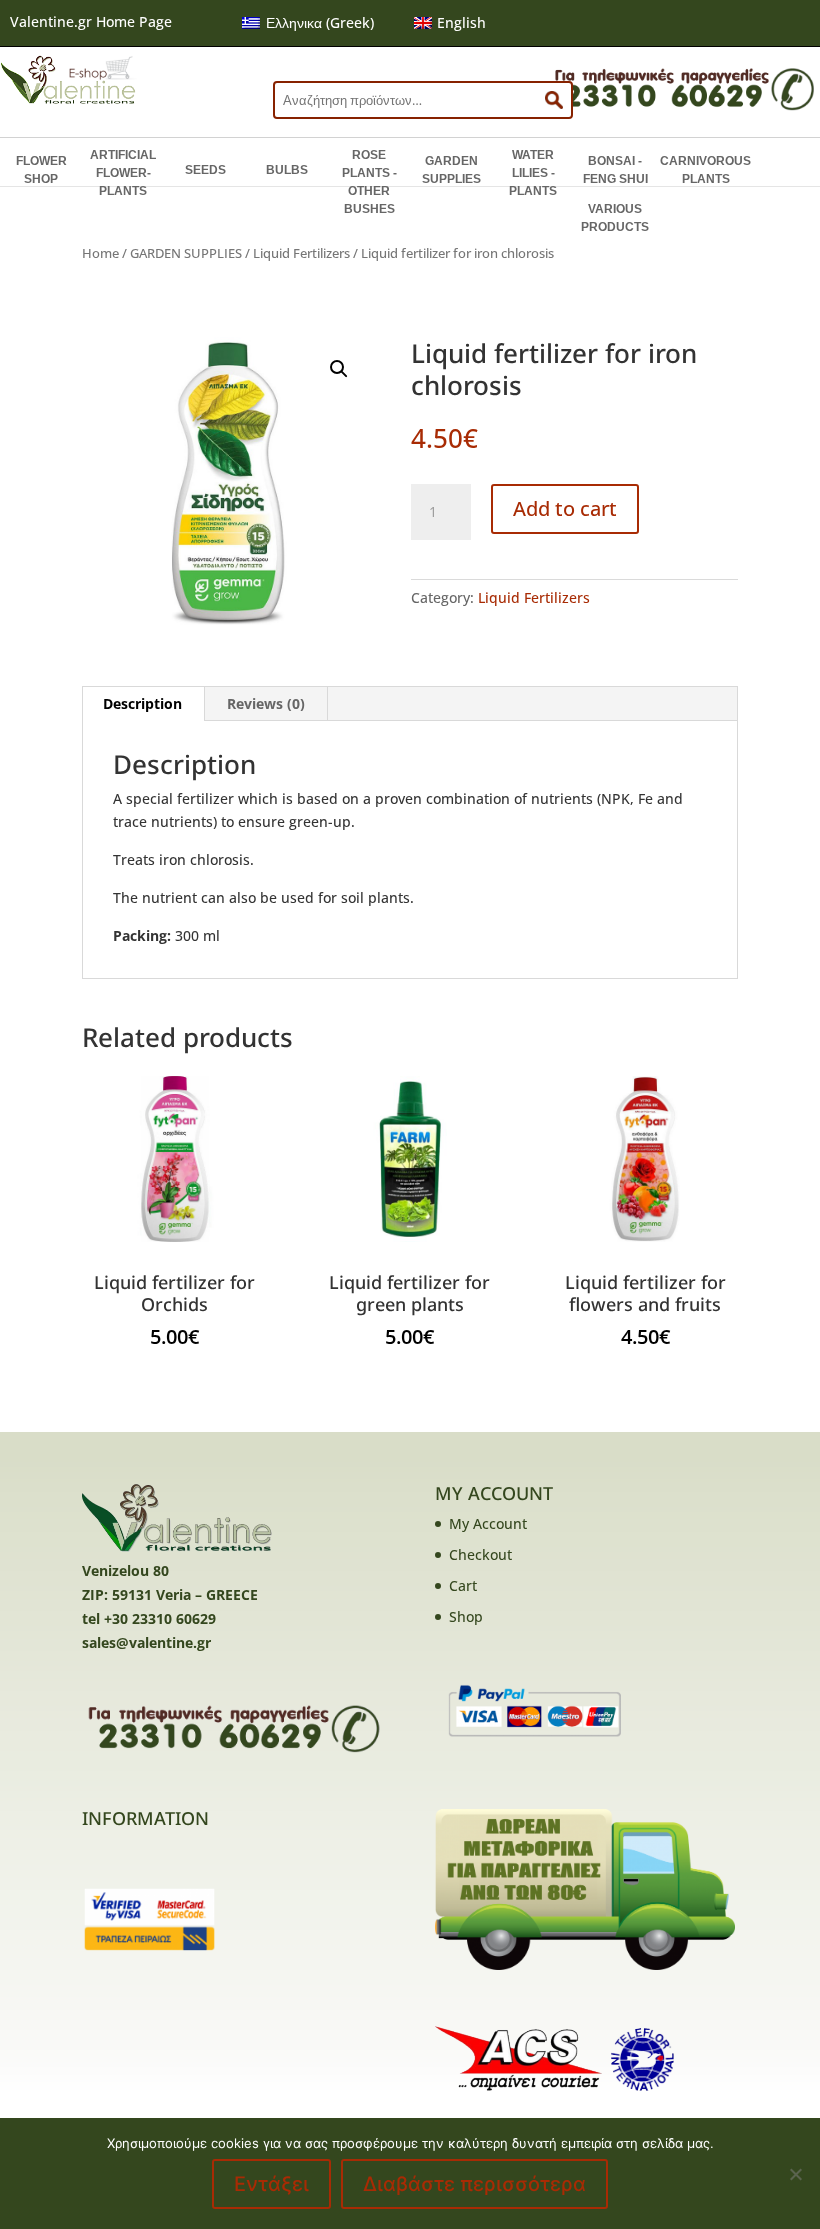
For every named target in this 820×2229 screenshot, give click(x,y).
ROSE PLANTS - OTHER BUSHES (369, 182)
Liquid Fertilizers (301, 253)
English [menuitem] (461, 22)
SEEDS (205, 170)
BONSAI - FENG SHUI (615, 170)
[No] (795, 2174)
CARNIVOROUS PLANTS (705, 170)
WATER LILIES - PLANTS (533, 173)
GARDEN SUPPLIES (451, 170)
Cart (463, 1585)
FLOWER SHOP (41, 170)
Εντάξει (271, 2184)
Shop (466, 1616)
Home (100, 253)
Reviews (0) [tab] (266, 703)
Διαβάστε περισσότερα (474, 2184)
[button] (339, 369)
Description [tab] (142, 703)
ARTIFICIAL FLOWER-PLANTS (123, 173)
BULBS (287, 170)
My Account (488, 1523)
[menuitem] (308, 23)
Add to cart (565, 508)
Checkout (480, 1554)
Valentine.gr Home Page (91, 21)
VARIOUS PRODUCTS (615, 218)
